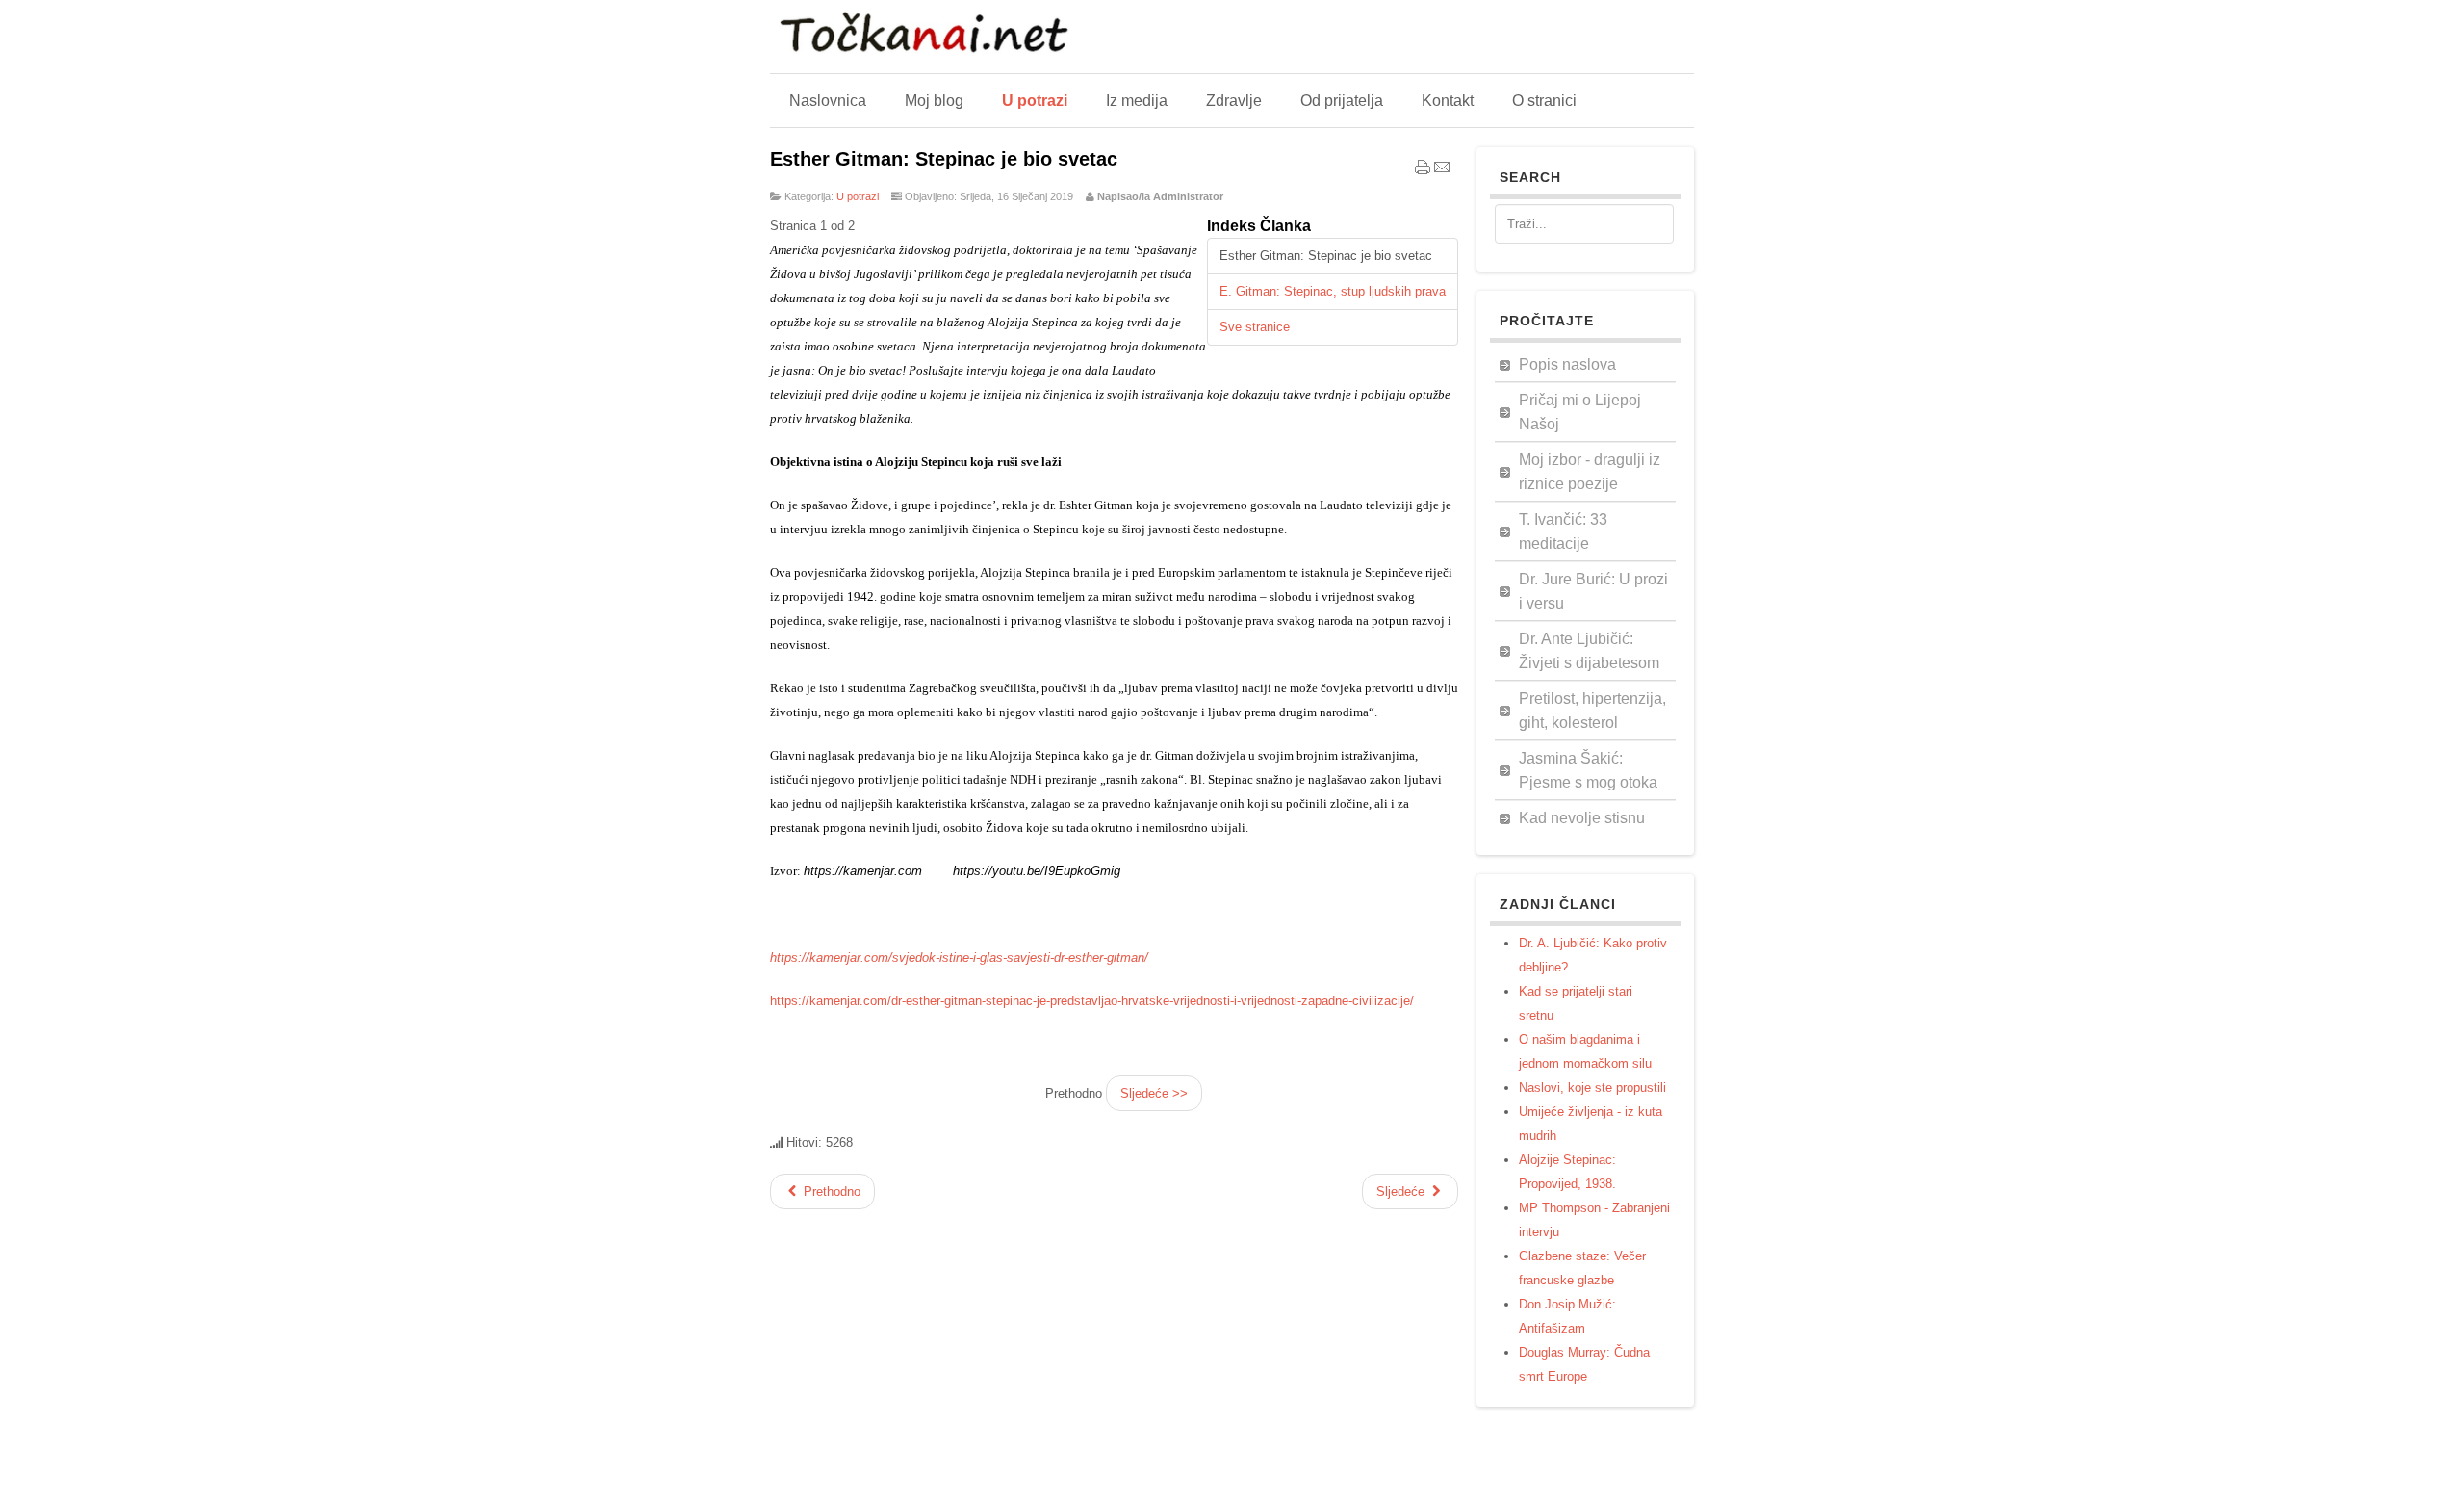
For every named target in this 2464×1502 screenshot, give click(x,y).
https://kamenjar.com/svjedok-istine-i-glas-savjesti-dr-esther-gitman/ (959, 958)
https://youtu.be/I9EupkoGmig (1037, 871)
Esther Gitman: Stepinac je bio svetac (944, 159)
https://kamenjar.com (863, 871)
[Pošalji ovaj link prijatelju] (1442, 171)
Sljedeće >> (1154, 1093)
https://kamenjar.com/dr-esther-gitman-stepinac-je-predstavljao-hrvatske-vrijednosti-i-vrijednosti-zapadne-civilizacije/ (1092, 1001)
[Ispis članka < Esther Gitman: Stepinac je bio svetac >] (1423, 171)
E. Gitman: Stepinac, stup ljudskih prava (1333, 291)
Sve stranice (1255, 327)
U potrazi (858, 196)
